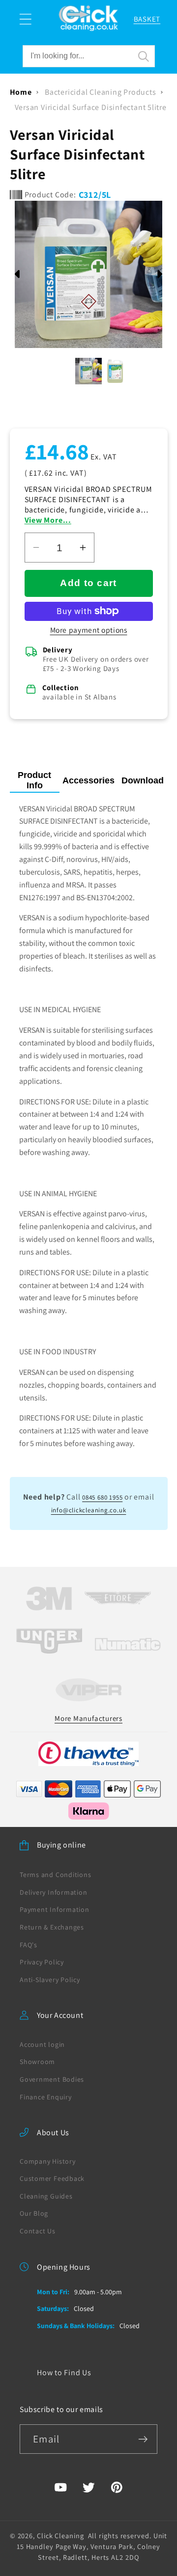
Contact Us (38, 2231)
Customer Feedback (52, 2178)
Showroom (37, 2062)
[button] (25, 19)
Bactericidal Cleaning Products (100, 92)
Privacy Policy (42, 1962)
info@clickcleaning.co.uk (89, 1510)
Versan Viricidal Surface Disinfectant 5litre (91, 107)
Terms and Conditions (56, 1875)
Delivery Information (54, 1892)
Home (21, 92)
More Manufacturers (88, 1718)
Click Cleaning (60, 2536)
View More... (48, 520)
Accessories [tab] (88, 780)
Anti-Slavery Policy (50, 1980)
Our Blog (34, 2213)
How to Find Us (64, 2373)
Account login (42, 2044)
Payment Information (55, 1909)
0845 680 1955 (102, 1497)
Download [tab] (143, 780)
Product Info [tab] (34, 780)
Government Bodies (52, 2079)
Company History (48, 2161)
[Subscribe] (143, 2439)
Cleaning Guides (46, 2196)
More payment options (89, 630)
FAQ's (29, 1945)
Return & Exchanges (52, 1927)
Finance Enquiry (46, 2097)
